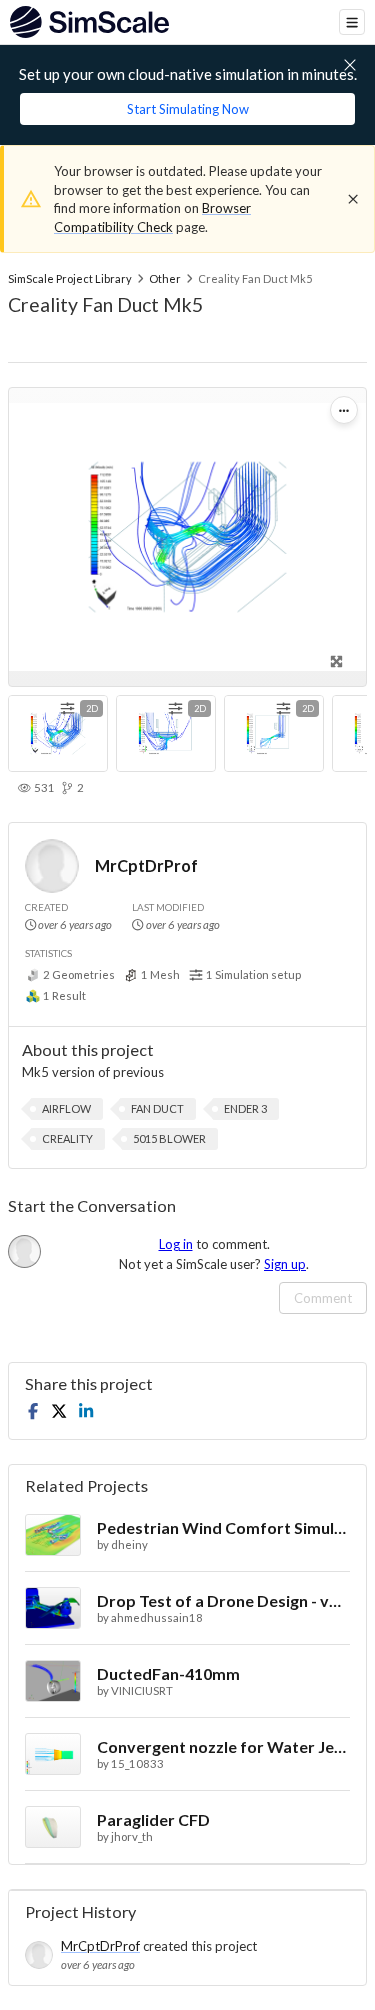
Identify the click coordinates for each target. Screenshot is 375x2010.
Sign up (285, 1264)
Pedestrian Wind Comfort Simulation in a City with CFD (223, 1527)
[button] (66, 1109)
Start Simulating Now (188, 109)
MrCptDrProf (146, 865)
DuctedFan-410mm (168, 1673)
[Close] (353, 199)
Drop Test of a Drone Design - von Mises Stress (223, 1600)
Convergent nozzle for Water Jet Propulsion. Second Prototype (223, 1746)
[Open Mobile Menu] (352, 22)
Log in (176, 1244)
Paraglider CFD (153, 1819)
